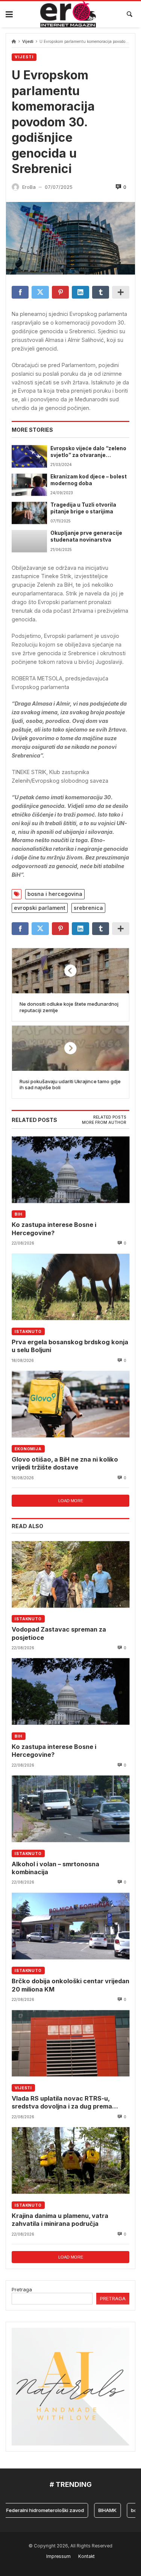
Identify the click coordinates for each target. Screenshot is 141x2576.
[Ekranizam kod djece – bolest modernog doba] (29, 485)
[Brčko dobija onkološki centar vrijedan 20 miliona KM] (70, 1926)
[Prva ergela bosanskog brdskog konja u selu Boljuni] (70, 1287)
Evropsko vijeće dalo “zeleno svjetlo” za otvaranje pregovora (88, 452)
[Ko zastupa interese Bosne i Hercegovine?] (70, 1170)
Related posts (110, 1117)
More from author (104, 1123)
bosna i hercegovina (55, 894)
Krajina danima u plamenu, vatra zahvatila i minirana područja (60, 2220)
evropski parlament (40, 908)
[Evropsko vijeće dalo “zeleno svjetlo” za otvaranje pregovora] (29, 456)
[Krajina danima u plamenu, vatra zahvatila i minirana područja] (70, 2161)
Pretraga (22, 2289)
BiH (19, 1214)
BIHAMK (95, 2510)
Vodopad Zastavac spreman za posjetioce (59, 1633)
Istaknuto (28, 1331)
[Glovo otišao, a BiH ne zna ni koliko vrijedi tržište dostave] (70, 1404)
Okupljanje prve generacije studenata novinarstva (86, 536)
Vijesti (28, 42)
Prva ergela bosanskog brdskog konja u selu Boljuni (70, 1346)
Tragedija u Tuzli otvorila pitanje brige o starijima (83, 508)
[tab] (110, 1117)
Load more (71, 1501)
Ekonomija (28, 1449)
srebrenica (88, 908)
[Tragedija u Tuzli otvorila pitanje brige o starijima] (29, 513)
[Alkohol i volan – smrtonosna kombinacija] (70, 1809)
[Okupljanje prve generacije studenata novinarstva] (29, 541)
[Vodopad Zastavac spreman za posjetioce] (70, 1574)
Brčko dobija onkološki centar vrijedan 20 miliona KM (70, 1985)
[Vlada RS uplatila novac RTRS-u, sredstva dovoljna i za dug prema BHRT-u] (70, 2043)
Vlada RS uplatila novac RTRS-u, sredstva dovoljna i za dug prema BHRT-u (62, 2103)
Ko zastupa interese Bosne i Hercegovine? (54, 1229)
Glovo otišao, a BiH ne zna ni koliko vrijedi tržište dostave (65, 1463)
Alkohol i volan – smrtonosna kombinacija (55, 1868)
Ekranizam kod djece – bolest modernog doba (89, 480)
